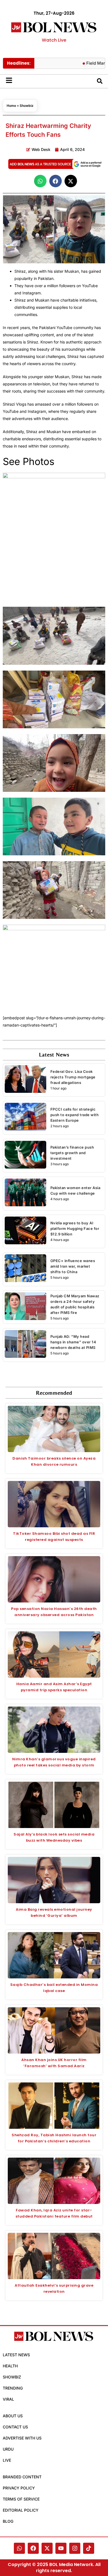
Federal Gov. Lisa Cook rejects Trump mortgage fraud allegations (73, 1077)
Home (11, 106)
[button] (40, 181)
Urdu (8, 2449)
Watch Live (54, 40)
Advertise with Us (22, 2438)
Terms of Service (21, 2499)
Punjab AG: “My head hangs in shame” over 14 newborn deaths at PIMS (73, 1342)
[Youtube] (61, 2548)
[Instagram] (75, 2548)
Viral (8, 2399)
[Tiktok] (89, 2548)
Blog (8, 2521)
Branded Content (22, 2477)
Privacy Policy (19, 2488)
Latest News (16, 2355)
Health (10, 2366)
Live (7, 2460)
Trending (13, 2388)
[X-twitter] (47, 2548)
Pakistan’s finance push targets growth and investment (72, 1153)
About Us (13, 2416)
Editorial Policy (21, 2510)
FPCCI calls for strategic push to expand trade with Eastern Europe (75, 1115)
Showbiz (27, 106)
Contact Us (15, 2427)
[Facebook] (33, 2548)
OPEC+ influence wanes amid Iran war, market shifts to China (73, 1266)
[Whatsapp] (19, 2548)
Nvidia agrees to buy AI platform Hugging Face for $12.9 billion (75, 1228)
